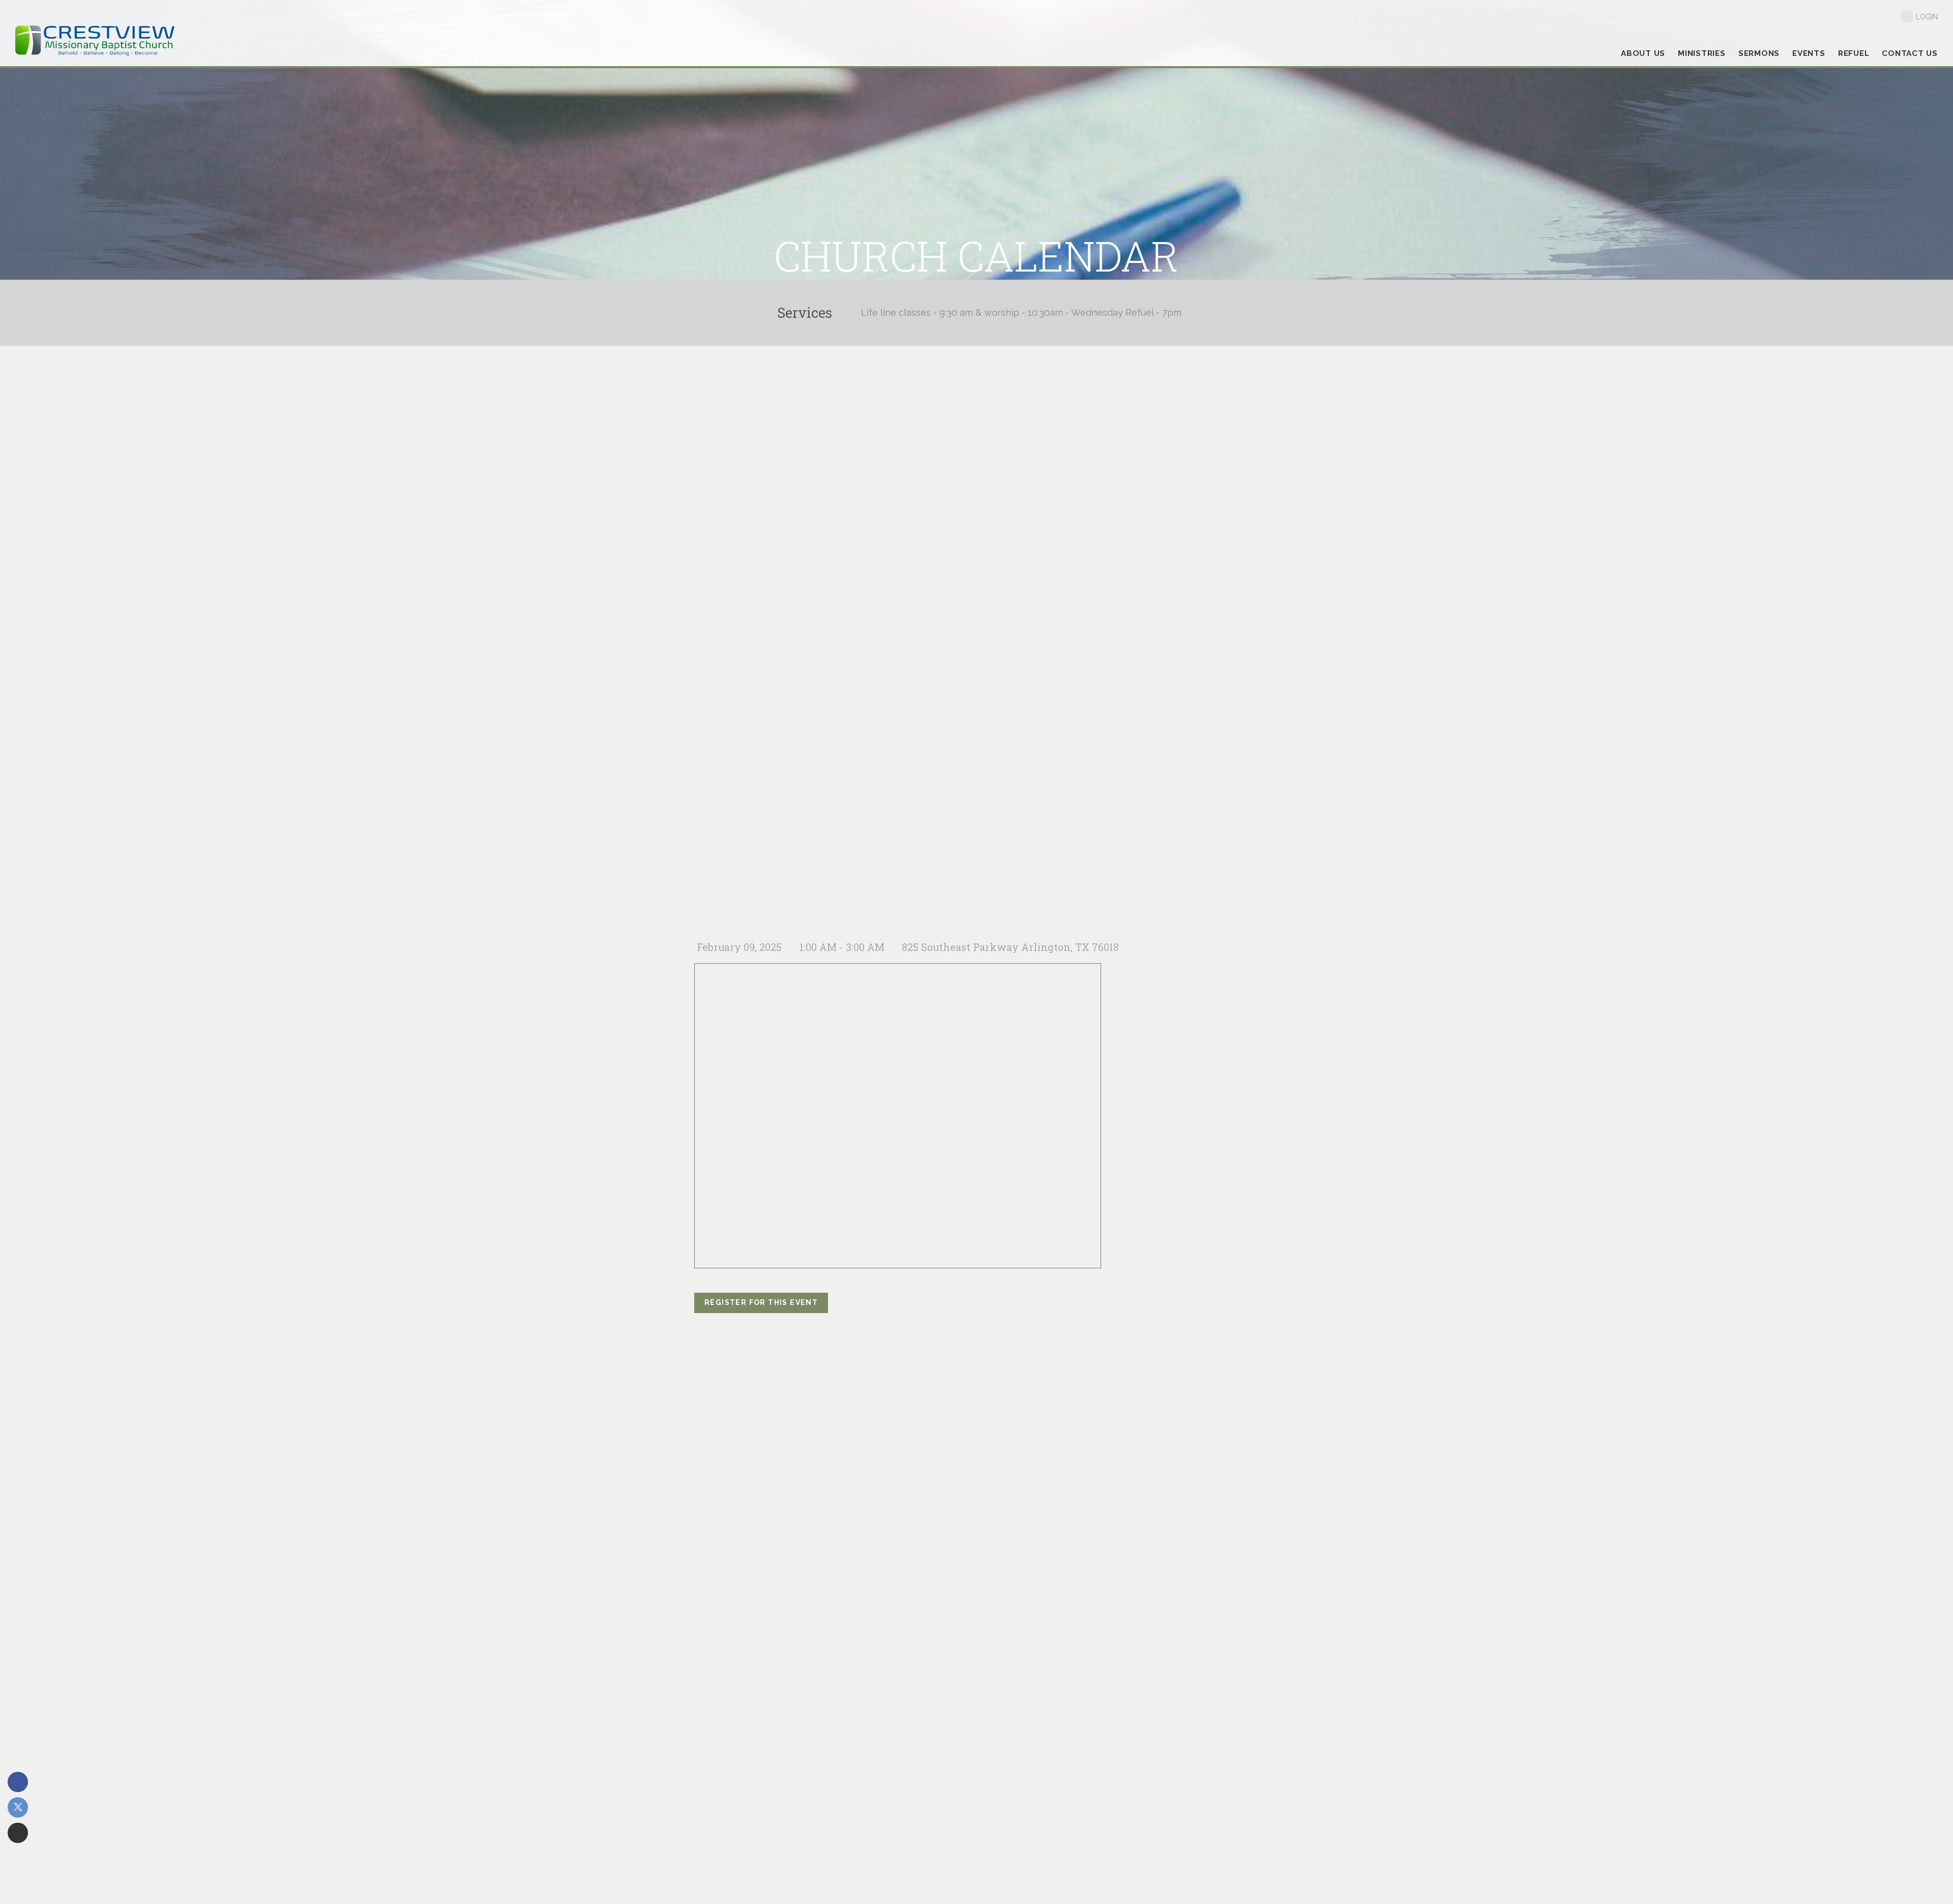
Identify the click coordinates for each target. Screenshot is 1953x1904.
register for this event (761, 1302)
